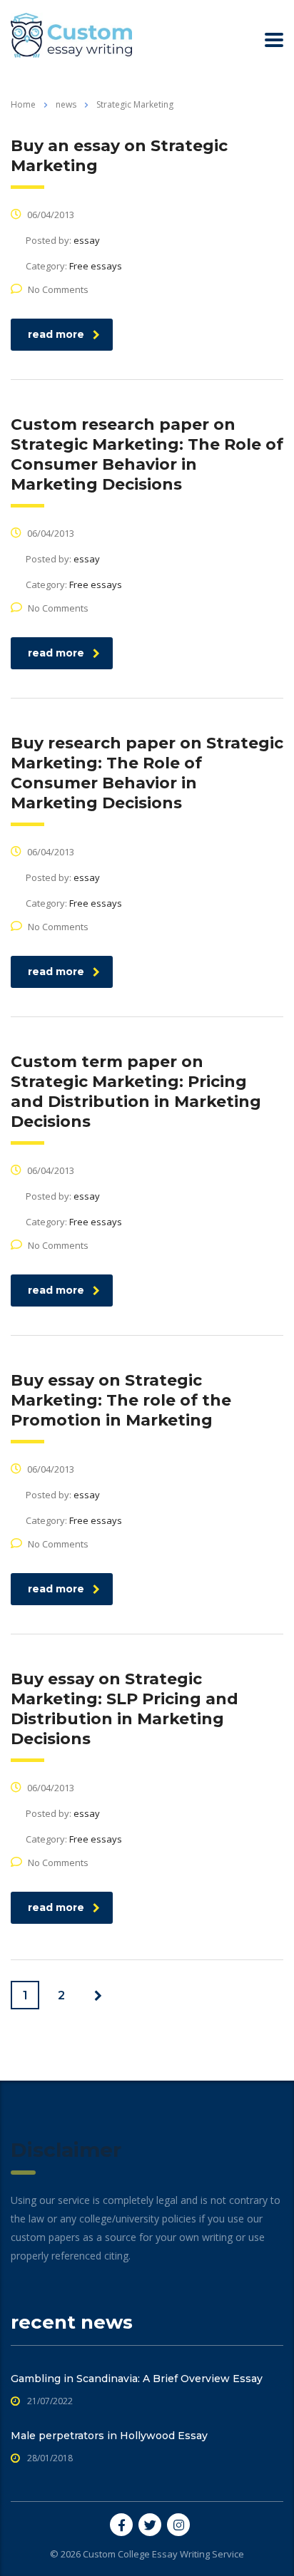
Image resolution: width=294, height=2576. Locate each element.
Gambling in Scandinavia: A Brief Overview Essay (137, 2379)
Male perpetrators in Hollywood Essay (109, 2436)
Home (23, 104)
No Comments (58, 289)
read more (56, 334)
